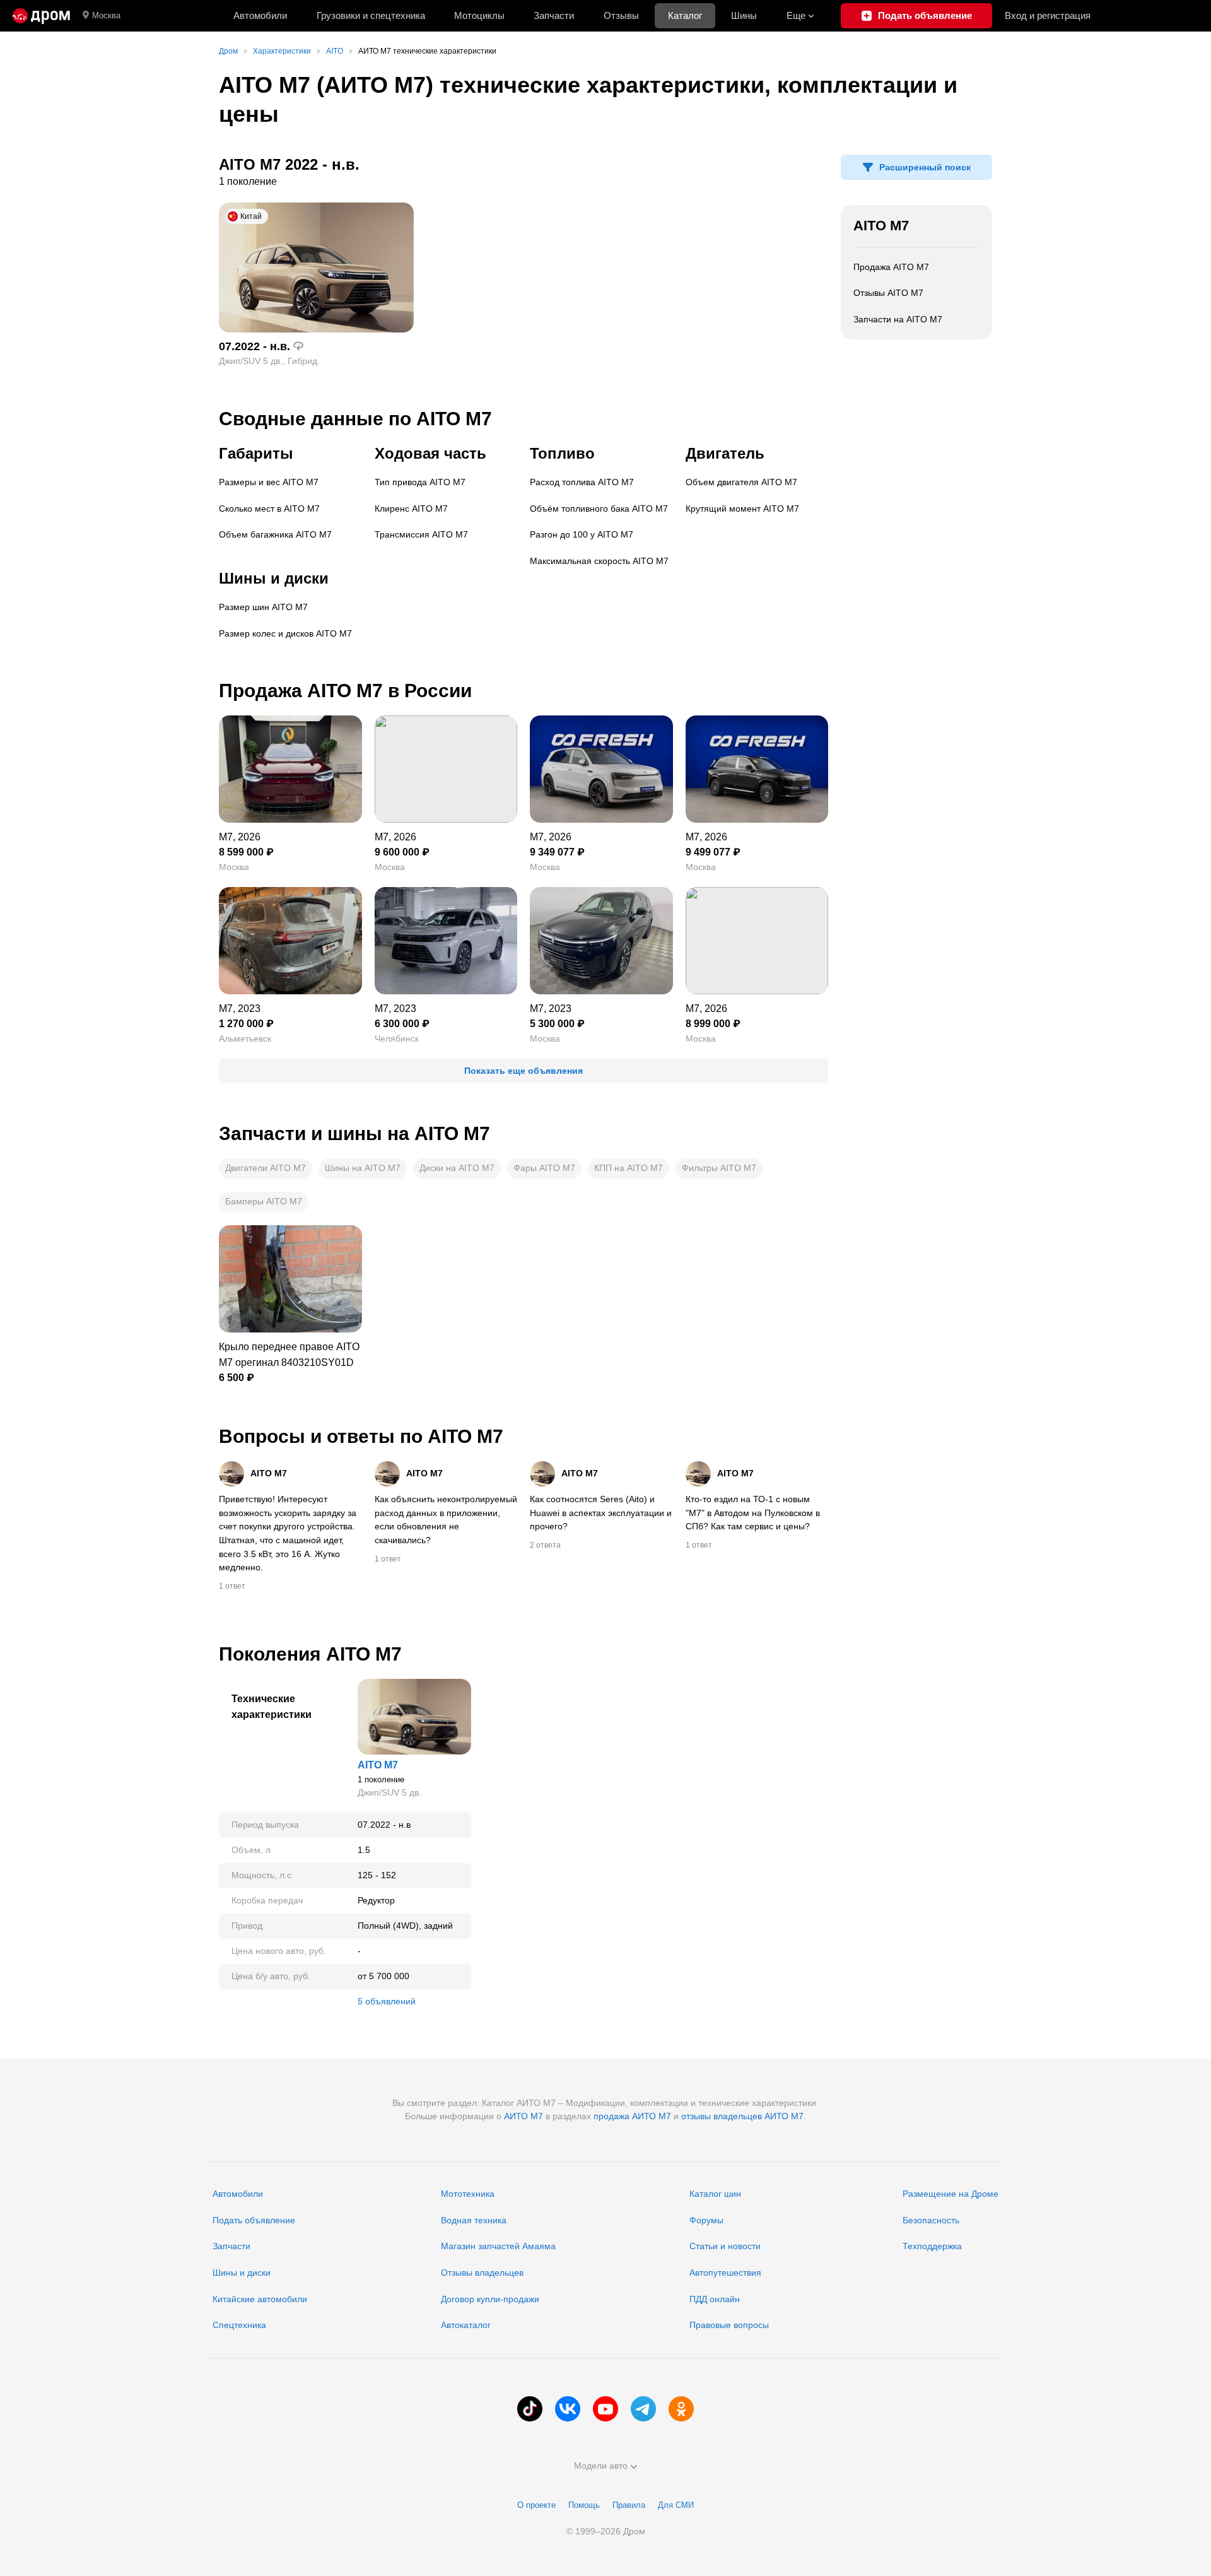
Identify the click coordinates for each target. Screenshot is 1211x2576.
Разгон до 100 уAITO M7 (582, 534)
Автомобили (260, 15)
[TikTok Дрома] (530, 2409)
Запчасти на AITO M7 (898, 319)
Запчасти (554, 15)
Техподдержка (932, 2246)
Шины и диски (242, 2273)
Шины (744, 15)
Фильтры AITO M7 (719, 1168)
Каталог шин (715, 2194)
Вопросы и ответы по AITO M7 (361, 1436)
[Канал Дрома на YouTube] (605, 2409)
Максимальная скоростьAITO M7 (599, 561)
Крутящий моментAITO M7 (742, 509)
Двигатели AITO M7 (266, 1168)
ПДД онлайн (715, 2299)
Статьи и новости (725, 2246)
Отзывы (621, 15)
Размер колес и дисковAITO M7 (285, 633)
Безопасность (931, 2220)
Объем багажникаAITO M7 (275, 534)
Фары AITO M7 (544, 1168)
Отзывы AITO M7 (888, 293)
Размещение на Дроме (951, 2194)
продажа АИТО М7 (632, 2116)
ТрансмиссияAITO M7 (421, 534)
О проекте (536, 2505)
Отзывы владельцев (482, 2273)
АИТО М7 (524, 2116)
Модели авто (601, 2466)
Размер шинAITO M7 (263, 607)
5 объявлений (387, 2001)
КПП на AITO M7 (629, 1168)
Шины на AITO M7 (363, 1168)
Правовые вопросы (729, 2325)
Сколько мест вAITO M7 (269, 509)
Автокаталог (466, 2325)
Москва (106, 15)
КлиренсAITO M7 (411, 509)
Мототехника (468, 2194)
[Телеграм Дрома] (643, 2409)
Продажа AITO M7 (891, 267)
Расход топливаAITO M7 (582, 482)
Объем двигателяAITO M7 (741, 482)
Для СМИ (676, 2505)
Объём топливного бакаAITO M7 (599, 509)
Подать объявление (254, 2220)
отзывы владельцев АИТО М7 (742, 2116)
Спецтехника (239, 2325)
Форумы (706, 2220)
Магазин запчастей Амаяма (498, 2246)
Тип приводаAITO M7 (420, 482)
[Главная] (41, 16)
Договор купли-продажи (490, 2299)
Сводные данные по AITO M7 (355, 419)
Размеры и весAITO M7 (269, 482)
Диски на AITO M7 (457, 1168)
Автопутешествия (725, 2273)
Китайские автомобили (260, 2299)
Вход (1048, 15)
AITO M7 (881, 226)
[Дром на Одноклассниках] (681, 2409)
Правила (629, 2505)
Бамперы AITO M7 (264, 1201)
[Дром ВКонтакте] (568, 2409)
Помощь (584, 2505)
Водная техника (474, 2220)
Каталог (685, 15)
